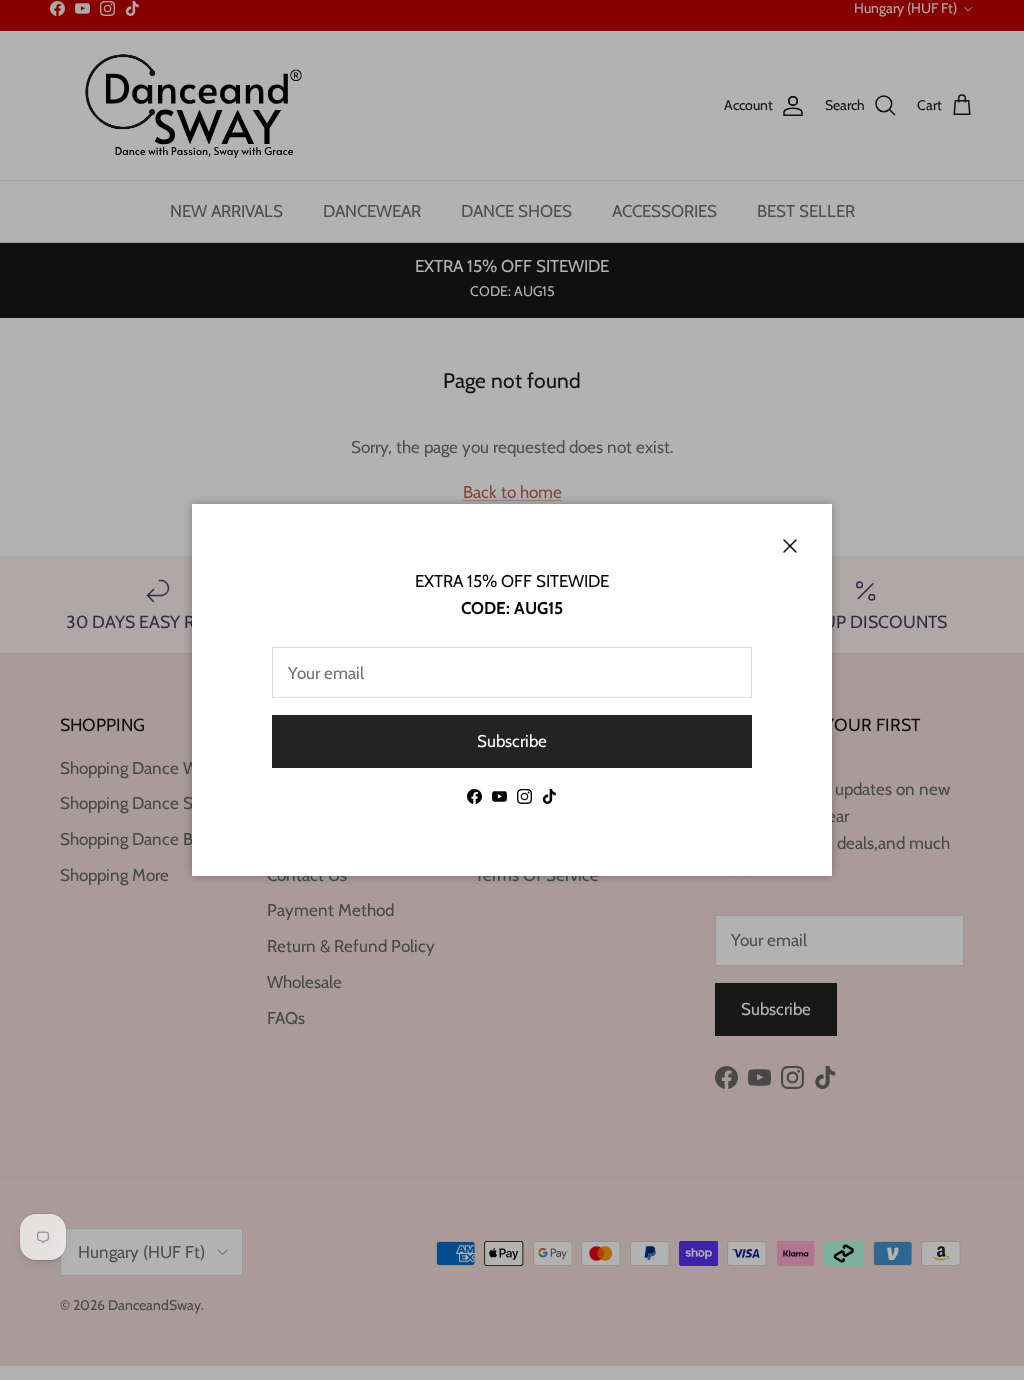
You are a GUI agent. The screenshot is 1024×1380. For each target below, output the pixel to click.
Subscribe (512, 741)
